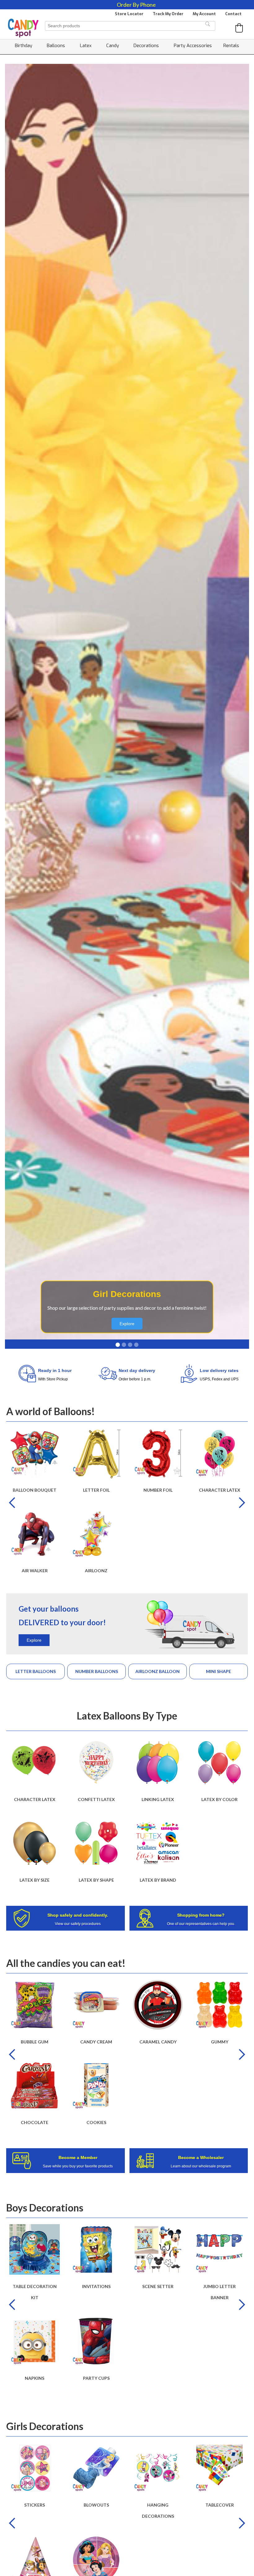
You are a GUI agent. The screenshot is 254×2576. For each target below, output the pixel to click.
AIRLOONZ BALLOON (158, 1671)
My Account (204, 14)
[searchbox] (130, 26)
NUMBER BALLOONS (97, 1671)
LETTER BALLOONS (36, 1671)
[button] (239, 28)
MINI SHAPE (219, 1671)
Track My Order (168, 14)
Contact (233, 14)
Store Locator (129, 14)
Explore (127, 1324)
